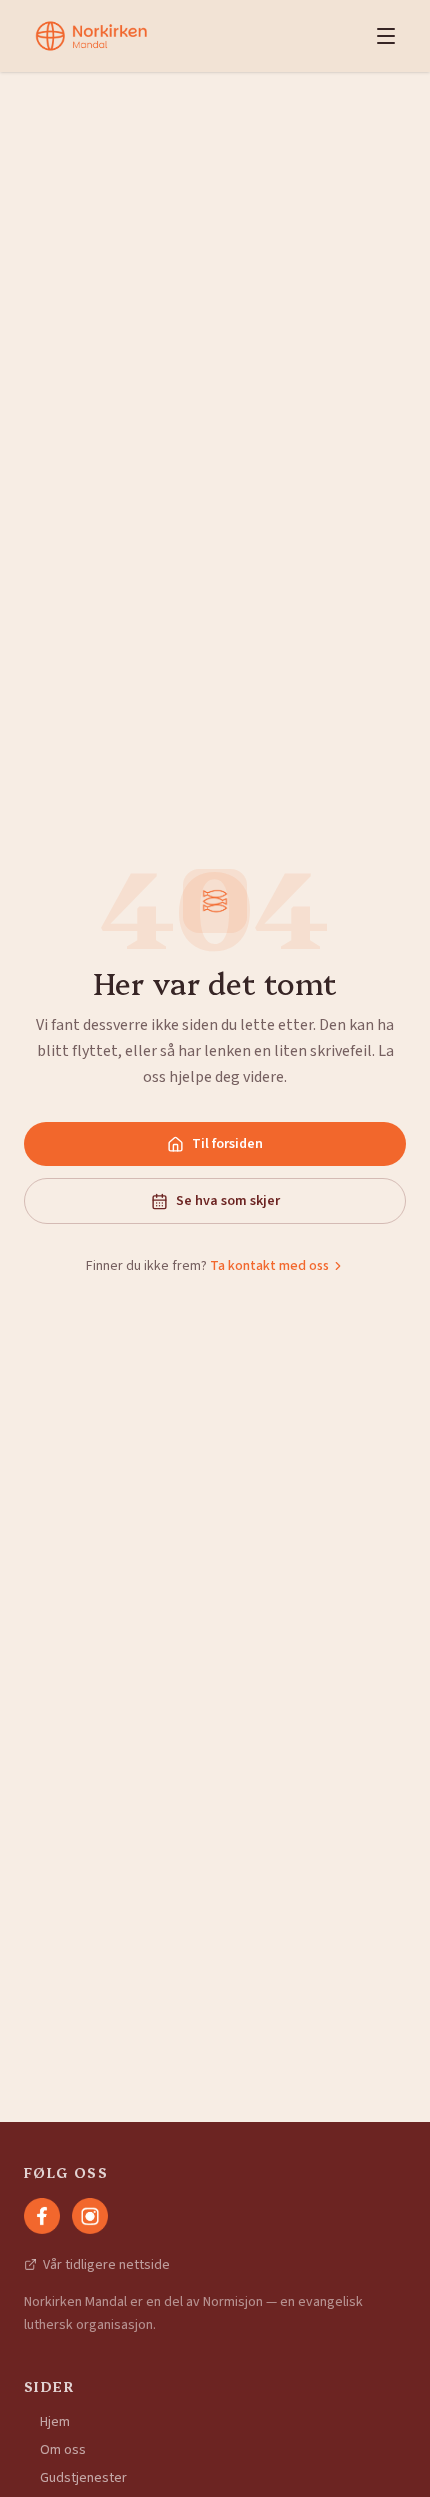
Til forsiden (227, 1144)
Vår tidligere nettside (106, 2265)
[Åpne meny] (386, 36)
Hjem (55, 2422)
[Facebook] (42, 2216)
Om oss (63, 2450)
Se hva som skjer (228, 1201)
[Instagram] (90, 2216)
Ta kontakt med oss (269, 1266)
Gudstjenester (83, 2478)
